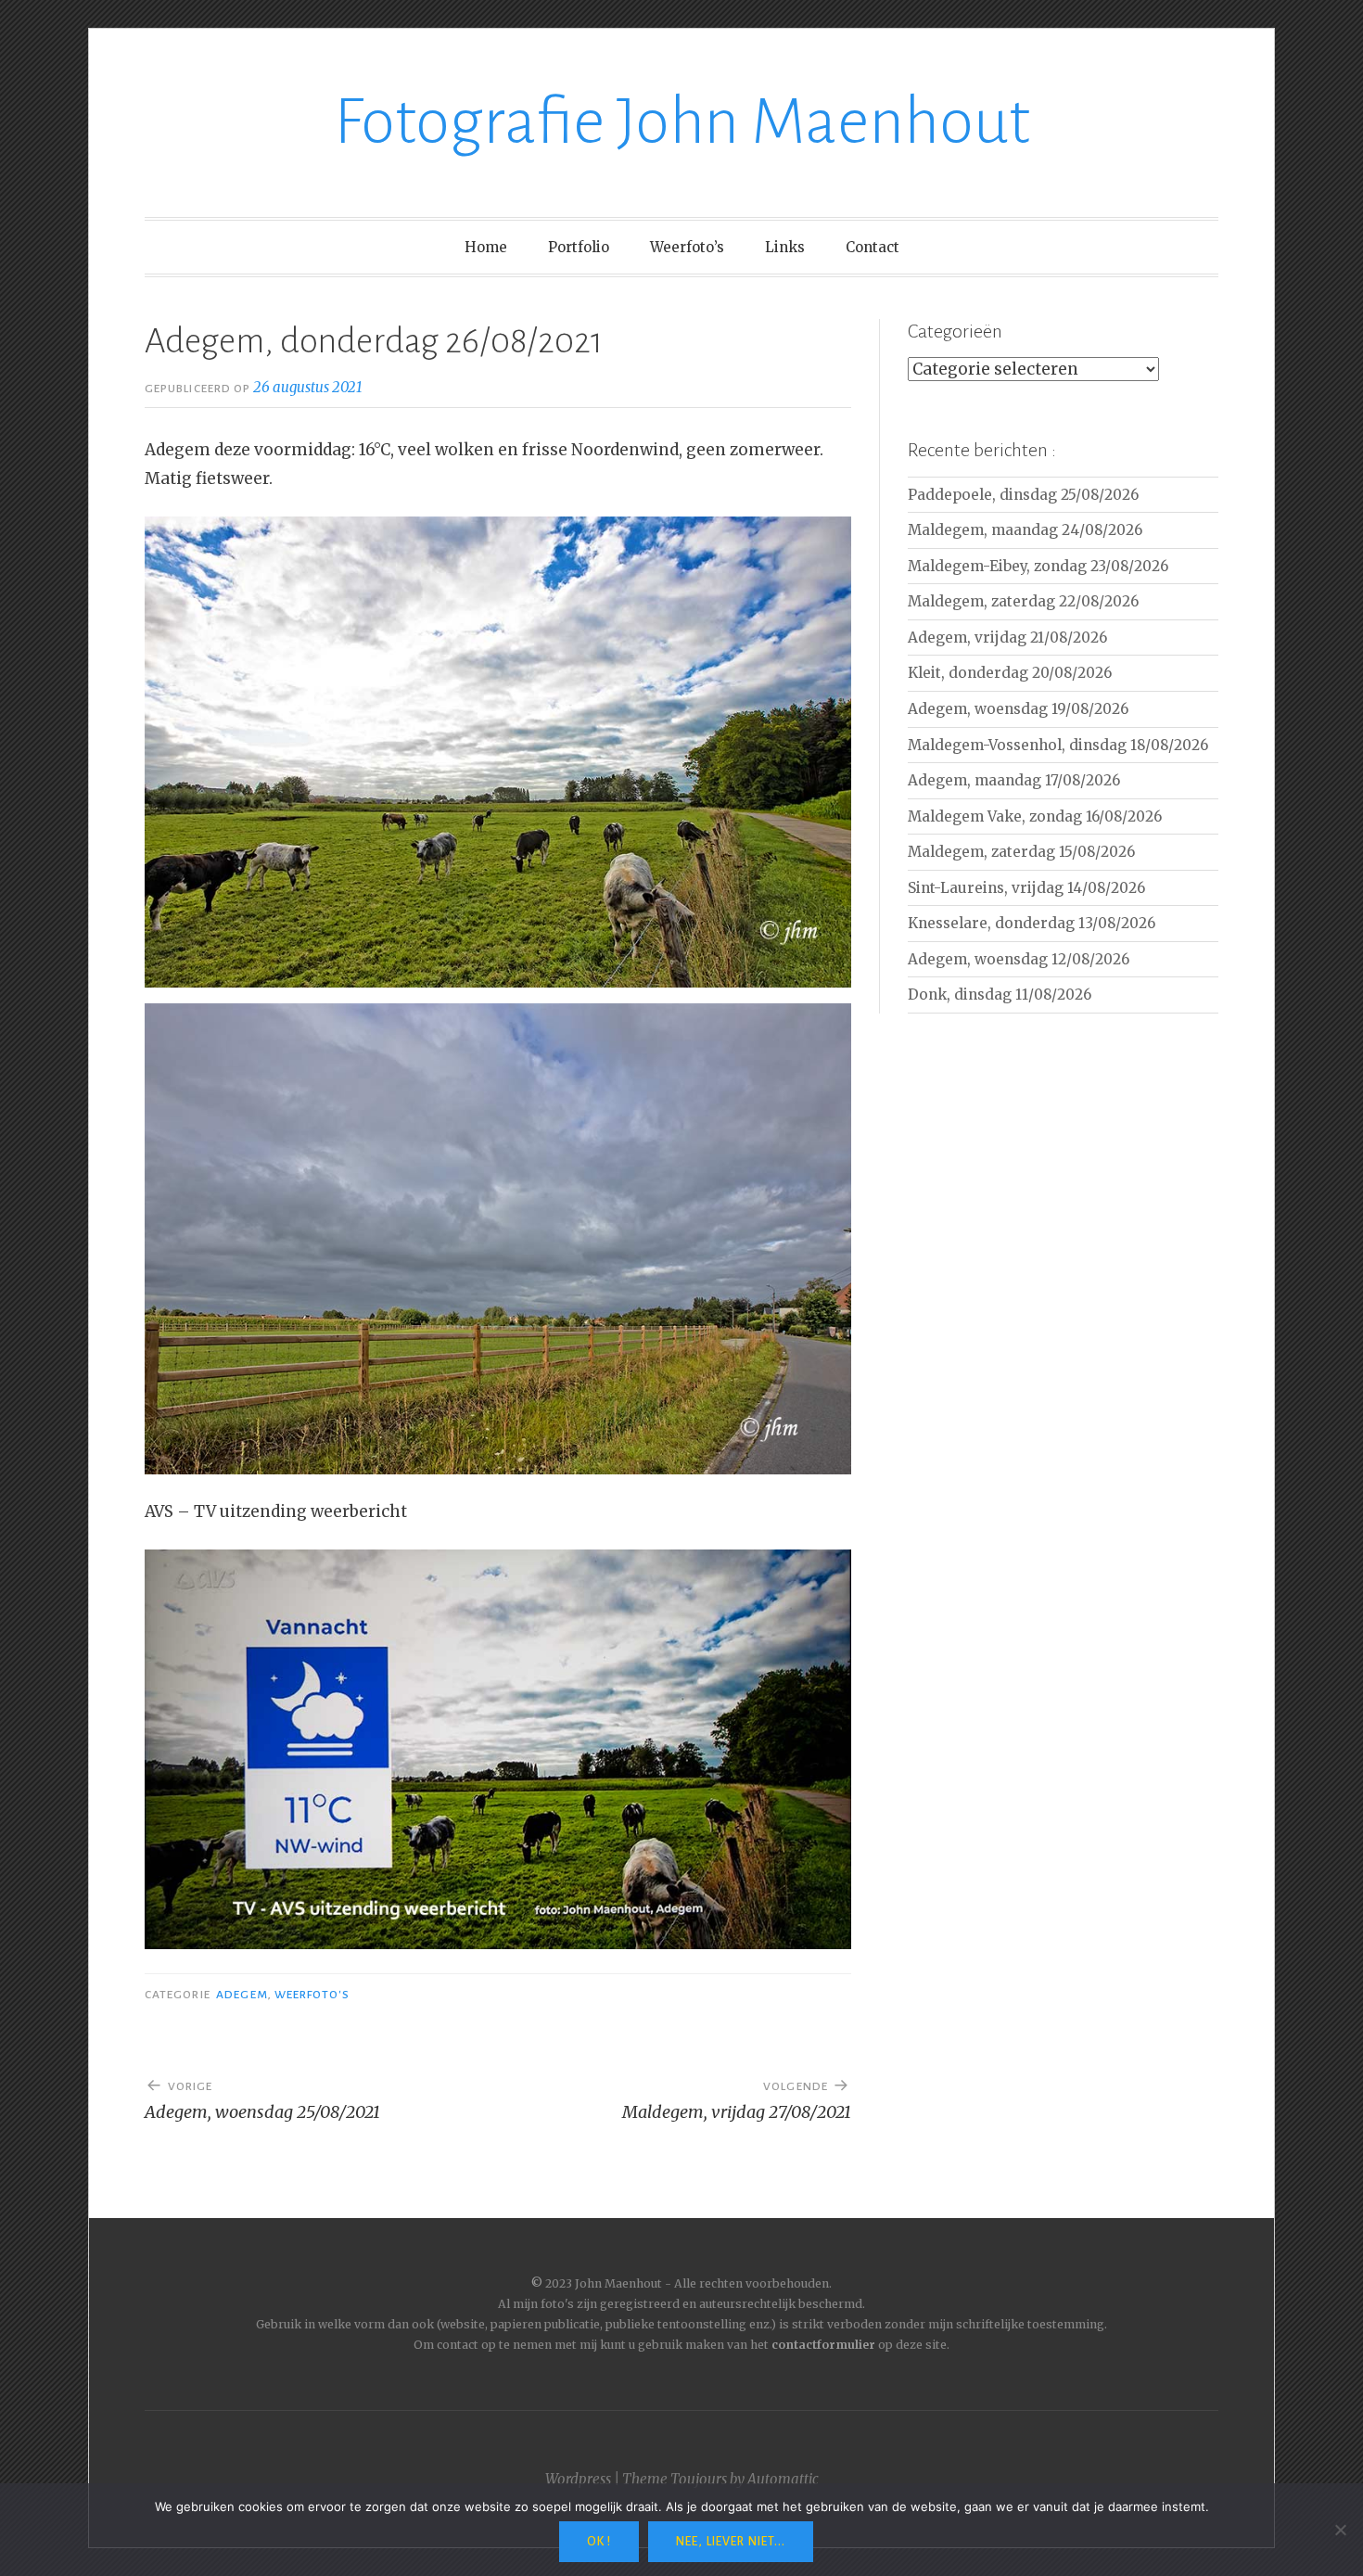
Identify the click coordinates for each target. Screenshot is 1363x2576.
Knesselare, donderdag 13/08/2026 (1032, 923)
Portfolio (579, 247)
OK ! (599, 2542)
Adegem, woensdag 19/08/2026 (1018, 709)
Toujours (699, 2479)
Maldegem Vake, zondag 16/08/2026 (1035, 816)
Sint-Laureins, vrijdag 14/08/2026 (1026, 888)
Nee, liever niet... (731, 2542)
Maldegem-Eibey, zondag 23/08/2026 (1038, 566)
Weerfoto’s (687, 247)
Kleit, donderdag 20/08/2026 (1010, 673)
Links (785, 247)
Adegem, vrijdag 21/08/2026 (1007, 638)
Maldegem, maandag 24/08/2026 (1025, 530)
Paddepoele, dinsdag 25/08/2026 (1023, 495)
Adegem (242, 1995)
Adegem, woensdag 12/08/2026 (1019, 959)
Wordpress (578, 2479)
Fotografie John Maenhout (682, 122)
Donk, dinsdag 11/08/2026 (1000, 995)
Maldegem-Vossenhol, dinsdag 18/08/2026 (1058, 745)
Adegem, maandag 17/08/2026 (1014, 780)
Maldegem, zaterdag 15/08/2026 (1021, 852)
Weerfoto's (312, 1995)
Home (486, 247)
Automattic (783, 2479)
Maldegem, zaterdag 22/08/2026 (1023, 601)
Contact (873, 247)
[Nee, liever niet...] (1340, 2530)
